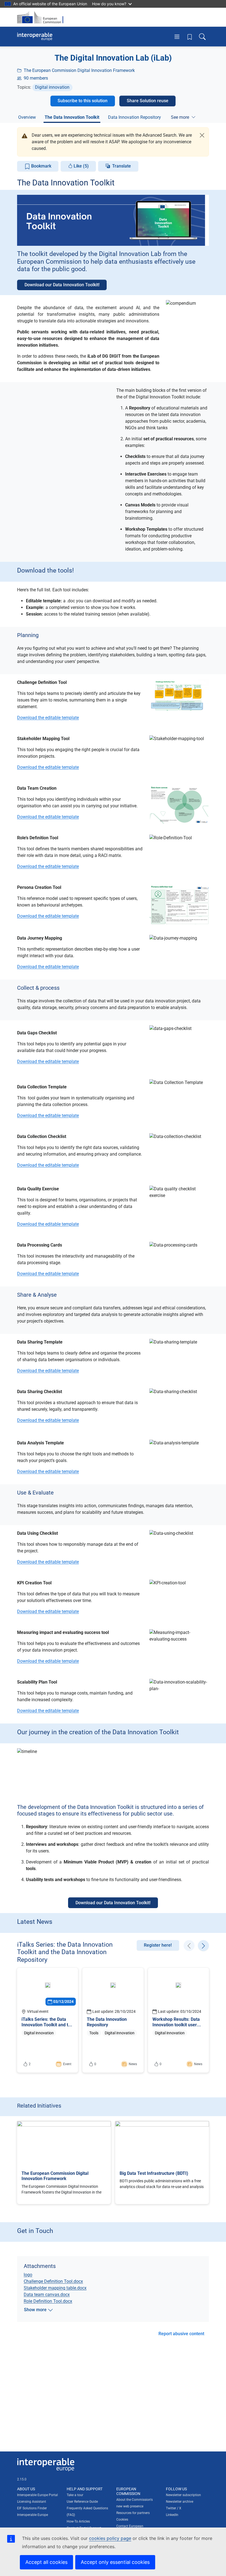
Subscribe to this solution (83, 101)
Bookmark (41, 166)
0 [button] (93, 2065)
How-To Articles (78, 2521)
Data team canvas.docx (47, 2295)
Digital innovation (52, 87)
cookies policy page (110, 2538)
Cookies (122, 2520)
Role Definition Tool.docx (48, 2301)
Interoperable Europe (33, 2515)
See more (180, 117)
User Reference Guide (82, 2502)
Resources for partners (133, 2513)
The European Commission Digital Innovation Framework (79, 70)
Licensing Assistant (32, 2502)
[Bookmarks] (190, 37)
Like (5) (81, 166)
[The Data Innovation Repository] (113, 2020)
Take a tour (75, 2495)
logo (28, 2275)
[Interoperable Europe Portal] (35, 37)
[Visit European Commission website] (42, 17)
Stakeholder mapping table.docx (55, 2288)
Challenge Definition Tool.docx (53, 2281)
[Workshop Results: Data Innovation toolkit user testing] (178, 2020)
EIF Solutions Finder (32, 2508)
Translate (122, 166)
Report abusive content (181, 2334)
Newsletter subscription (183, 2495)
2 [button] (28, 2065)
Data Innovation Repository (134, 117)
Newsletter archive (180, 2502)
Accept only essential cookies (115, 2562)
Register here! (158, 1945)
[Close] (202, 135)
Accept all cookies (46, 2562)
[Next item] (203, 1946)
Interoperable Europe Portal (37, 2495)
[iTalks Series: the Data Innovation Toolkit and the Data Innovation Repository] (48, 2020)
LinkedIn (172, 2515)
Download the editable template (48, 718)
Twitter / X (174, 2508)
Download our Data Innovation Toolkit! (62, 285)
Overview (27, 117)
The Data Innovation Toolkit (72, 117)
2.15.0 (22, 2479)
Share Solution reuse (148, 101)
